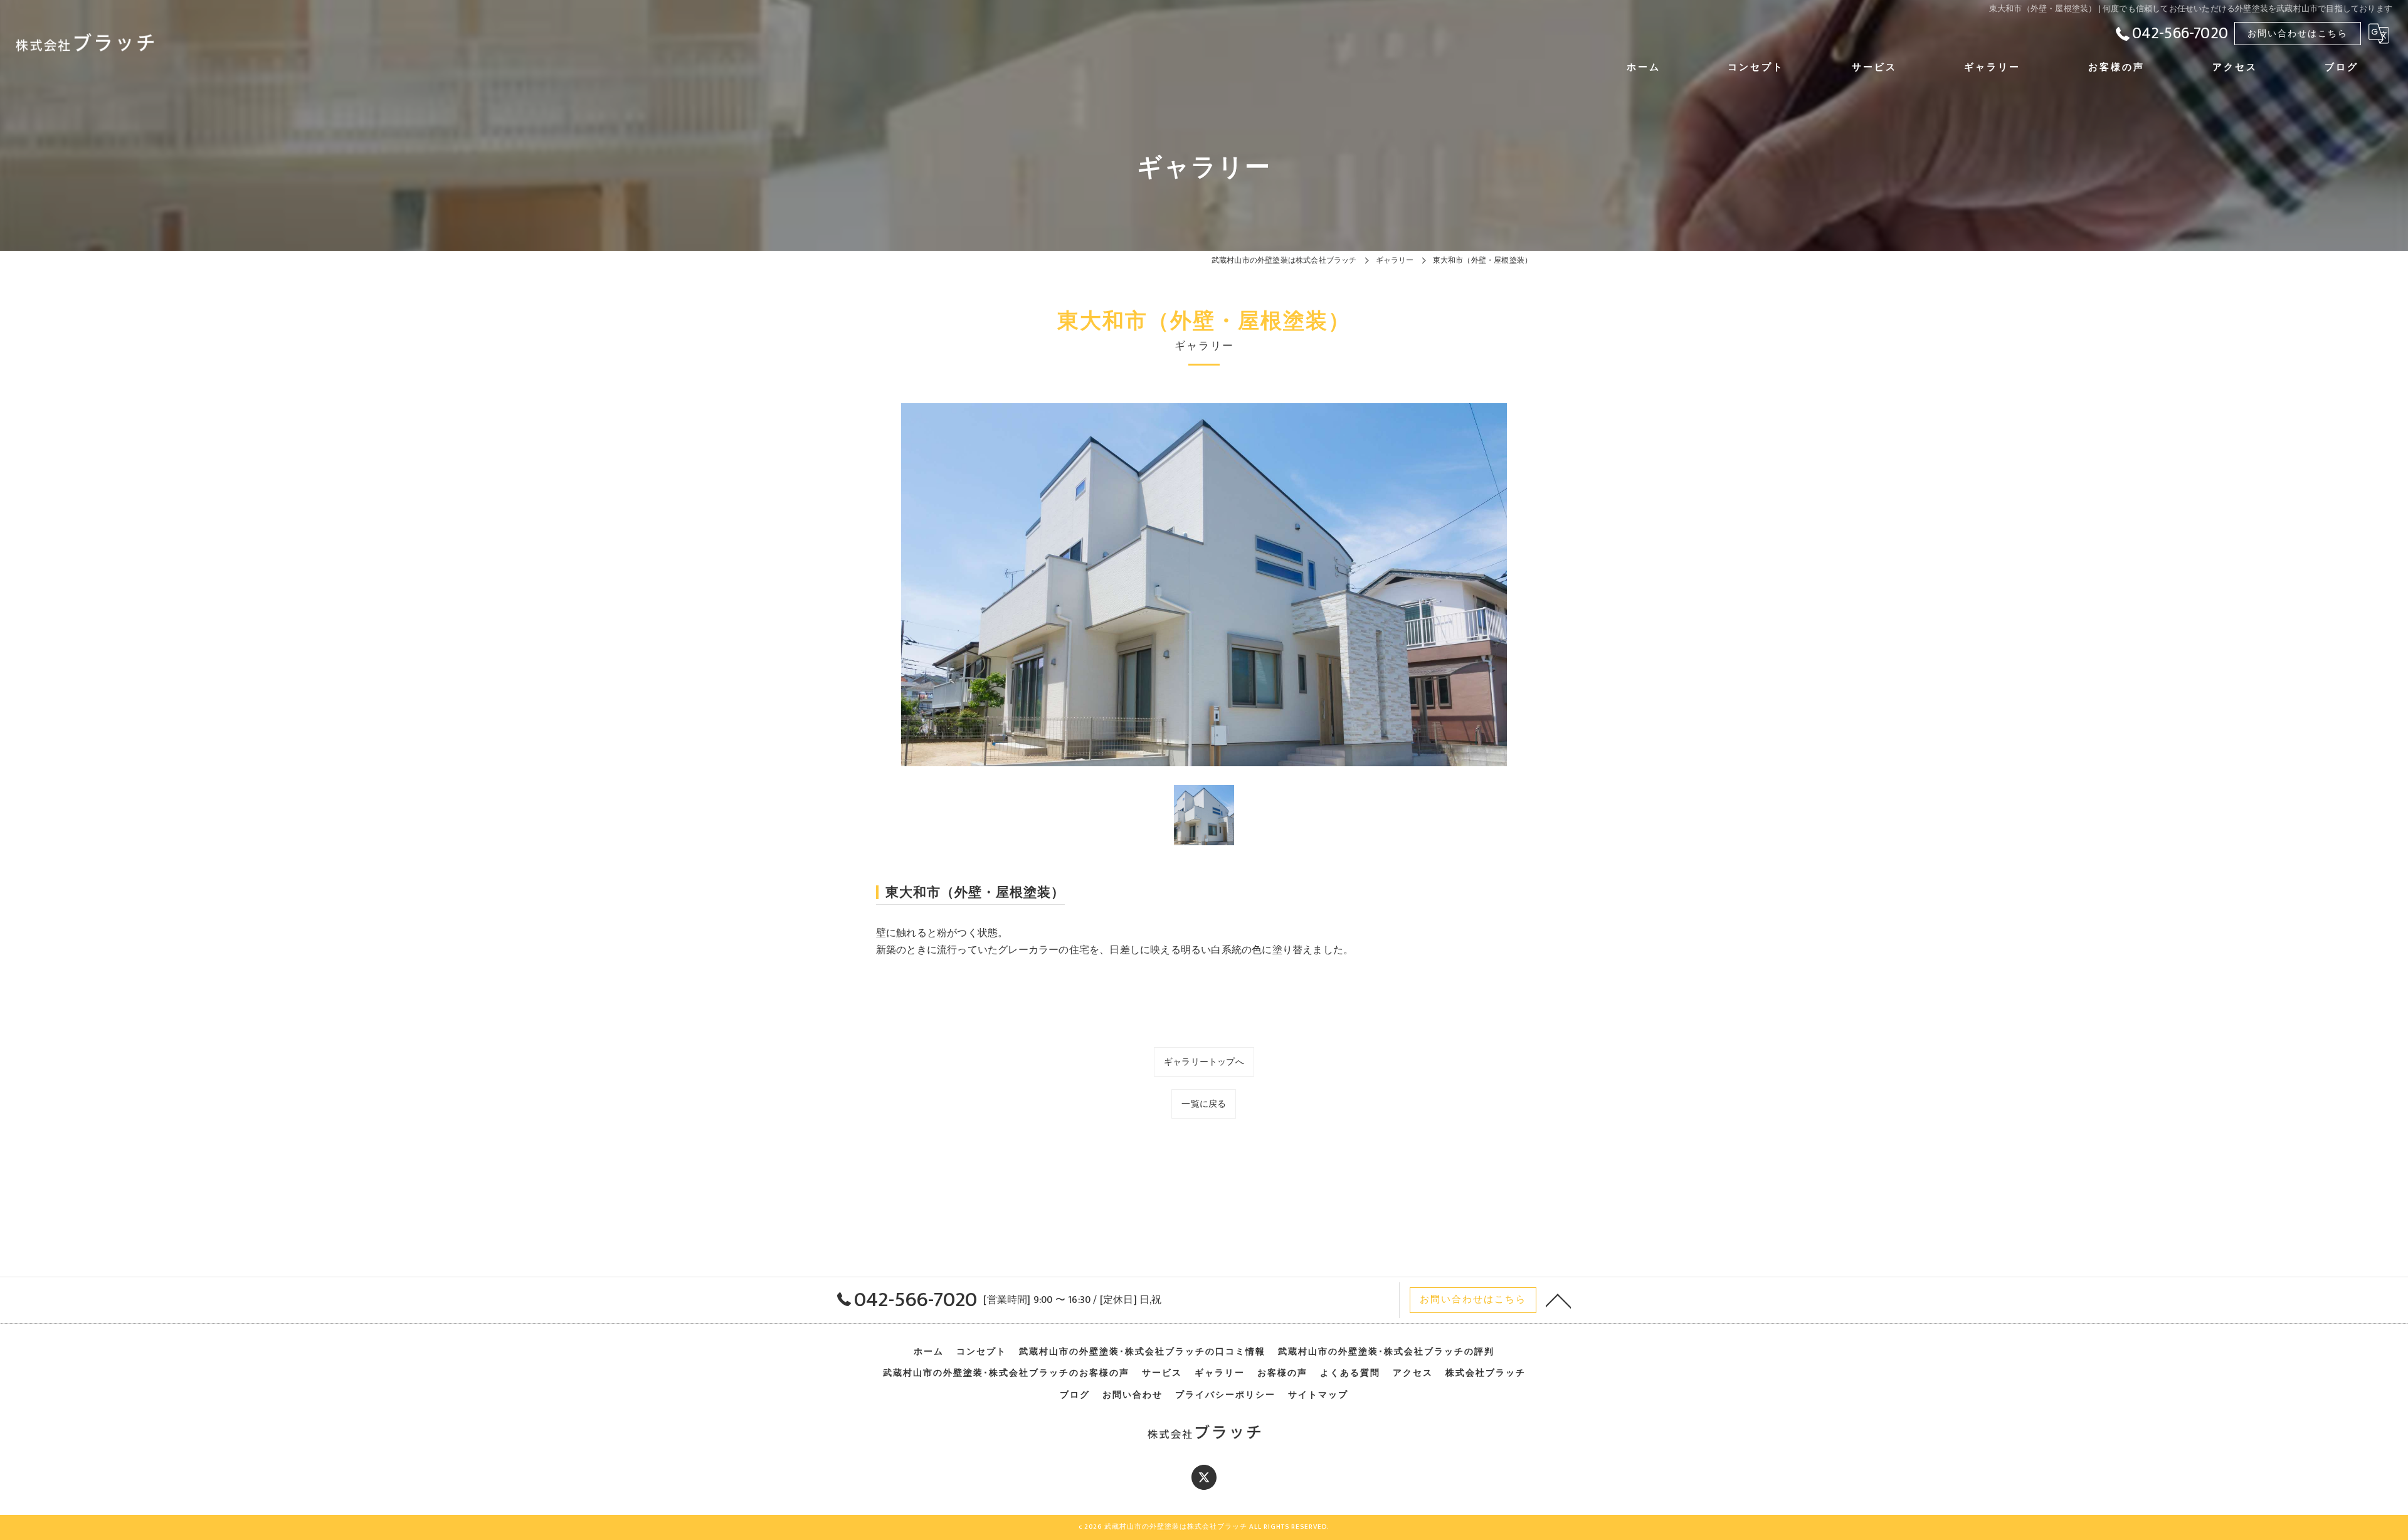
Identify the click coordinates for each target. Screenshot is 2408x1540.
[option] (1204, 585)
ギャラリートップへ (1204, 1062)
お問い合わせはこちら (2298, 34)
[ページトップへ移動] (1558, 1300)
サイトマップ (1318, 1395)
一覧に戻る (1204, 1104)
